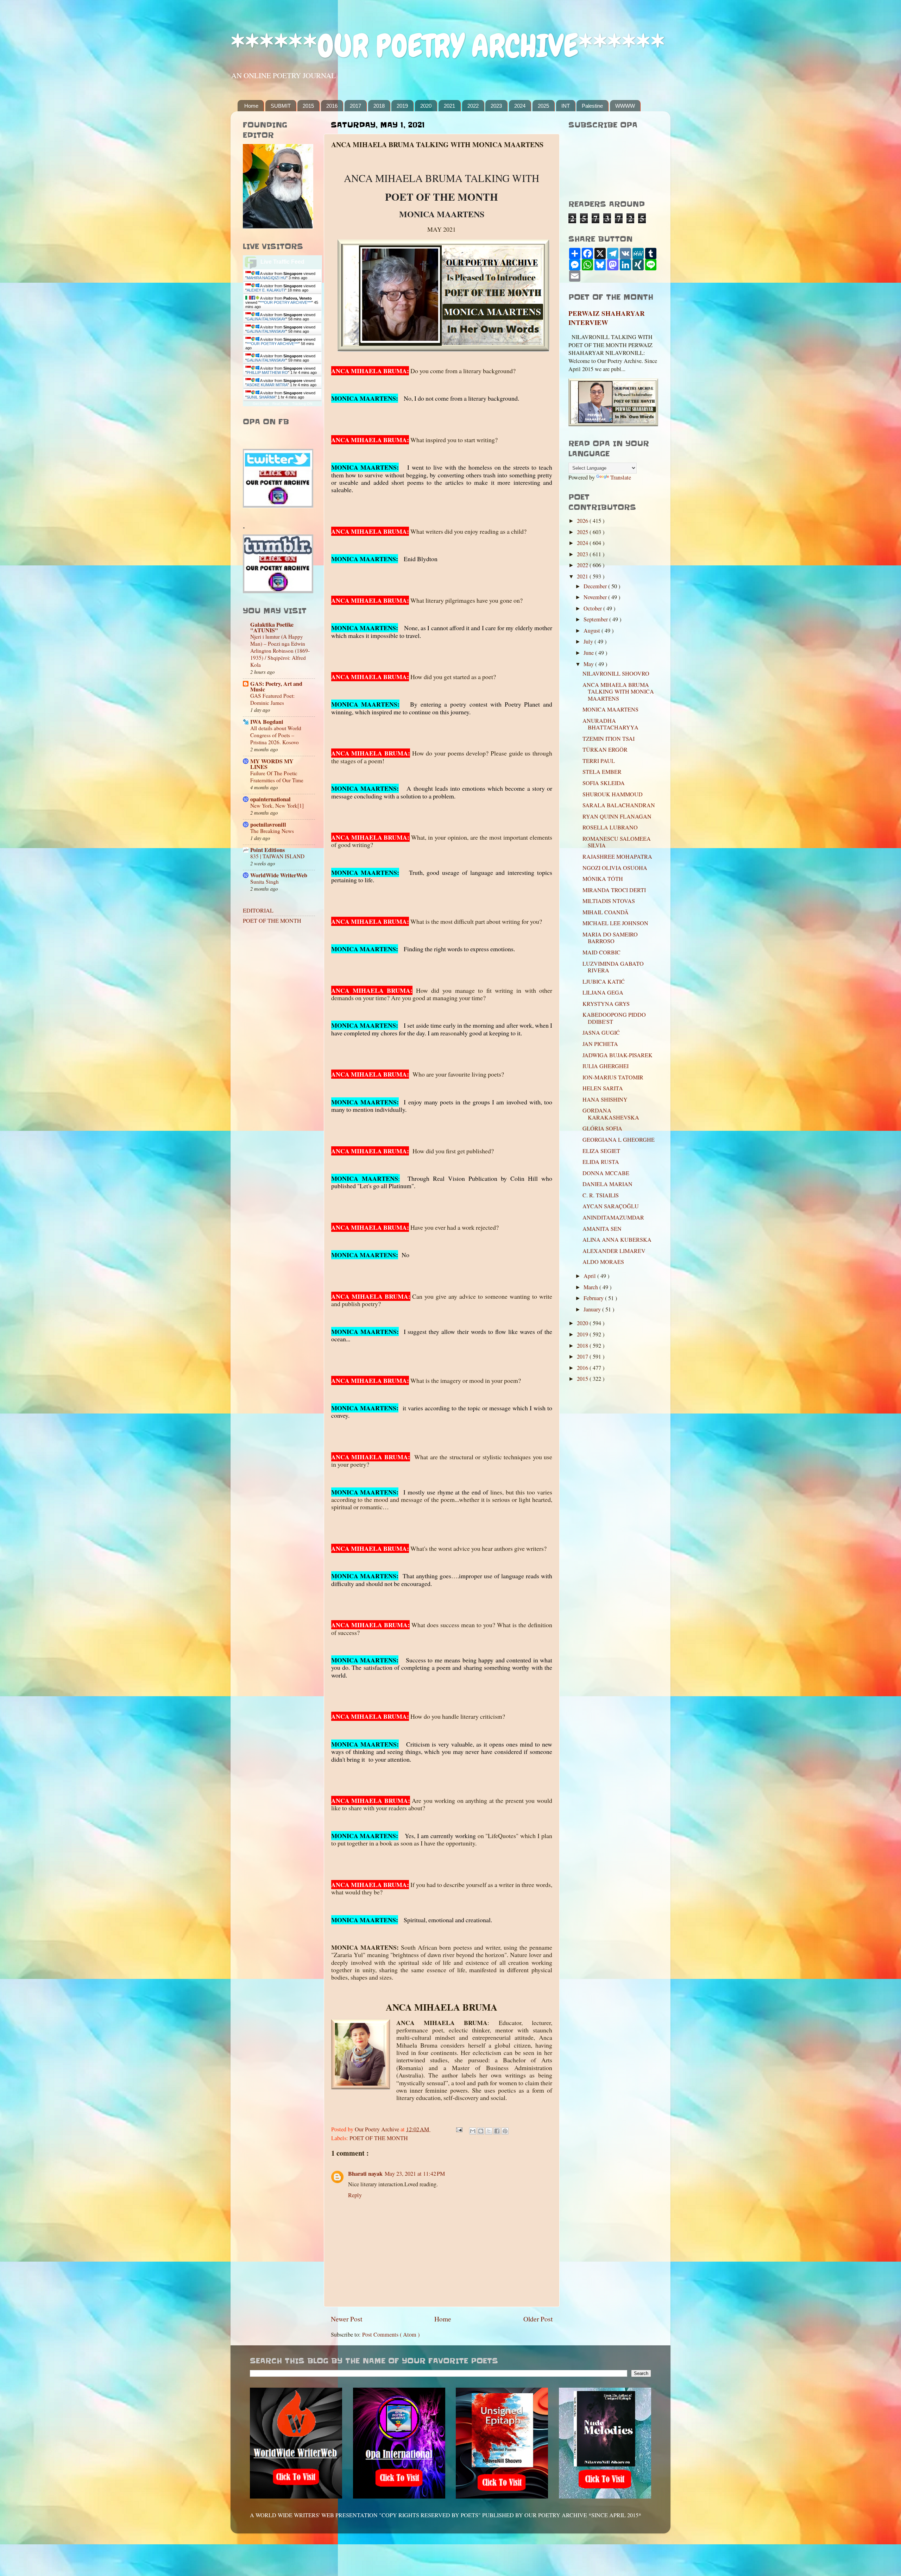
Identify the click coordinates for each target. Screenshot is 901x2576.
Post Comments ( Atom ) (391, 2334)
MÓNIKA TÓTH (603, 879)
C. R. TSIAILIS (601, 1195)
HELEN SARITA (603, 1088)
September (596, 619)
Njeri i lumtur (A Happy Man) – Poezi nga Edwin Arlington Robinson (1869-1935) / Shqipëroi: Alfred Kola (280, 651)
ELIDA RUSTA (601, 1162)
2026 (583, 521)
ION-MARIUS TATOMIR (613, 1077)
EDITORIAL (258, 910)
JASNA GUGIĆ (601, 1033)
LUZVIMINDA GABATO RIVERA (613, 967)
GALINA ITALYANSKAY (266, 319)
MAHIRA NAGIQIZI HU (266, 278)
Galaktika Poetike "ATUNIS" (272, 627)
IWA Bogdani (267, 722)
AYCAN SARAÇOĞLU (611, 1206)
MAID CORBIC (601, 952)
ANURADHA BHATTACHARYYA (610, 724)
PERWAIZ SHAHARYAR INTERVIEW (607, 318)
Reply (355, 2195)
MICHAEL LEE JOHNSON (615, 923)
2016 (332, 106)
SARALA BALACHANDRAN (619, 805)
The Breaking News (272, 831)
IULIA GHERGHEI (606, 1066)
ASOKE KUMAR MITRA (267, 385)
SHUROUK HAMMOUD (613, 794)
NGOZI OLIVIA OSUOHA (615, 868)
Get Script (261, 404)
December (596, 586)
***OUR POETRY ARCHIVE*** (286, 302)
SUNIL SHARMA (261, 397)
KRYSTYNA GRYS (606, 1004)
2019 (402, 106)
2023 (496, 106)
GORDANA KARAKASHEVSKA (611, 1114)
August (593, 631)
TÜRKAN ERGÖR (605, 750)
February (594, 1298)
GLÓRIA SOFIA (602, 1128)
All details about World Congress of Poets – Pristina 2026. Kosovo (276, 735)
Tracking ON (302, 404)
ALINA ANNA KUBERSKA (617, 1240)
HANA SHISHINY (605, 1099)
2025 (543, 106)
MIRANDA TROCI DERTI (614, 890)
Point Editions (267, 850)
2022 (473, 106)
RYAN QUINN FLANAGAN (617, 816)
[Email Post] (459, 2129)
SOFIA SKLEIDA (604, 783)
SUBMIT (281, 106)
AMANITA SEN (602, 1229)
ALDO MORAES (603, 1262)
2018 (379, 106)
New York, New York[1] (277, 806)
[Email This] (473, 2131)
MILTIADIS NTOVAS (609, 901)
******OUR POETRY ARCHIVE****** (448, 46)
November (596, 597)
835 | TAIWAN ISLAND (277, 856)
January (593, 1309)
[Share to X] (489, 2131)
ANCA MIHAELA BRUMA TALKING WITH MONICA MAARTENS (618, 692)
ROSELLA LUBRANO (610, 827)
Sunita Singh (264, 882)
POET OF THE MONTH (379, 2138)
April (590, 1276)
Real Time (281, 404)
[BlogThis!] (481, 2131)
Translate (621, 477)
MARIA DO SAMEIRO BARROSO (610, 938)
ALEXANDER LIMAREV (614, 1251)
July (589, 641)
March (591, 1287)
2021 (449, 106)
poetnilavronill (268, 825)
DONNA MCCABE (606, 1173)
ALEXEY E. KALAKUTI (266, 290)
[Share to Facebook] (497, 2131)
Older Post (538, 2319)
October (593, 608)
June (589, 653)
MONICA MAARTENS (610, 709)
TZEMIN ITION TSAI (609, 739)
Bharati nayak (365, 2174)
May (589, 664)
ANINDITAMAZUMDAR (613, 1217)
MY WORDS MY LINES (272, 764)
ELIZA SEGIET (601, 1151)
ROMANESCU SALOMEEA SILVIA (617, 842)
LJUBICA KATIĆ (604, 982)
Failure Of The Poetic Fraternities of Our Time (277, 777)
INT (566, 106)
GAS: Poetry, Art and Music (276, 687)
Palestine (592, 106)
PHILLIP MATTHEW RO (267, 372)
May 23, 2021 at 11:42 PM (415, 2174)
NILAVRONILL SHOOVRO (616, 673)
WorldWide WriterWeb (279, 875)
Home (251, 106)
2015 (308, 106)
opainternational (270, 799)
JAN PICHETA (600, 1044)
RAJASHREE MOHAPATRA (617, 857)
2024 (520, 106)
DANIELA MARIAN (607, 1184)
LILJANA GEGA (603, 992)
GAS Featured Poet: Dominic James (272, 699)
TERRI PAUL (599, 761)
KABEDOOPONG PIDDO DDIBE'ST (614, 1018)
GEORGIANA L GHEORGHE (619, 1140)
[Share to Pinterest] (505, 2131)
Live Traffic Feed (282, 262)
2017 (355, 106)
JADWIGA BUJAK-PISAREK (618, 1055)
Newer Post (346, 2319)
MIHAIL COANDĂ (606, 912)
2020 (426, 106)
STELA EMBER (602, 772)
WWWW (625, 106)
